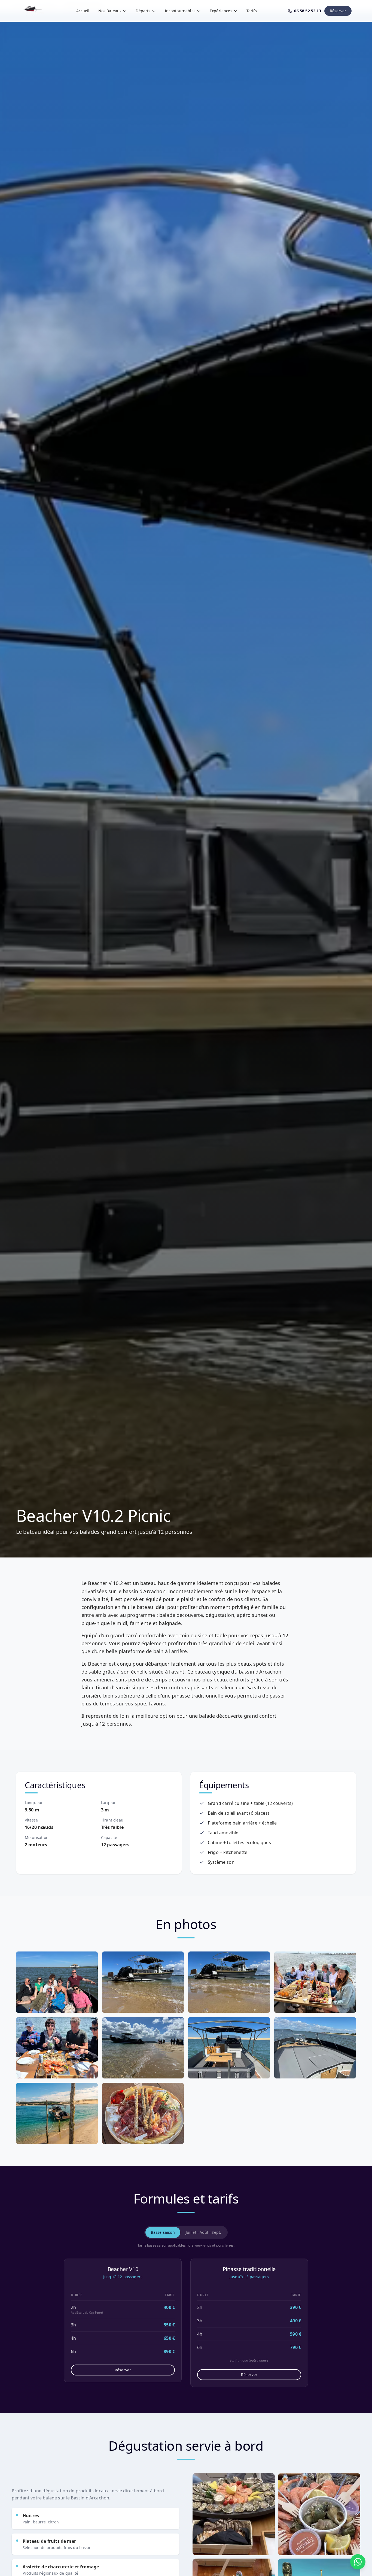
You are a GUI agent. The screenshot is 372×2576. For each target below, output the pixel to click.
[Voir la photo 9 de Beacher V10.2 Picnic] (57, 2113)
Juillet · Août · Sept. (204, 2232)
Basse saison (163, 2232)
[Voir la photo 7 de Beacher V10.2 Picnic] (229, 2048)
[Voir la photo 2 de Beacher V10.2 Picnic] (143, 1982)
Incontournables (180, 11)
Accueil (83, 11)
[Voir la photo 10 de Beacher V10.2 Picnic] (143, 2113)
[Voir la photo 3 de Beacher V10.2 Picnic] (229, 1982)
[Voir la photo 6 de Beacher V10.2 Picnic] (143, 2048)
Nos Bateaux (110, 11)
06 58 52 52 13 (307, 11)
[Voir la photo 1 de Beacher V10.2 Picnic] (57, 1982)
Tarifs (252, 11)
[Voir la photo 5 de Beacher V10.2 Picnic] (57, 2048)
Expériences (221, 11)
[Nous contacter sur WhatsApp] (358, 2562)
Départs (143, 11)
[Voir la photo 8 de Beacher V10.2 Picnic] (315, 2048)
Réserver (338, 11)
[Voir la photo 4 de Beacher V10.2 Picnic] (315, 1982)
